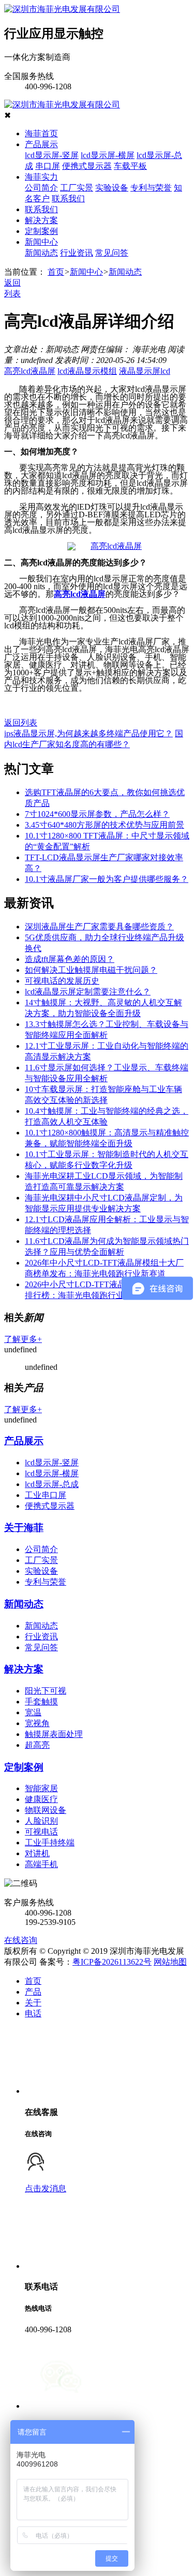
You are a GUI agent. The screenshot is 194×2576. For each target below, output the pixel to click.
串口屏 (48, 166)
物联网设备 (46, 1810)
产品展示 (41, 144)
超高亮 (37, 1745)
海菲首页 (41, 133)
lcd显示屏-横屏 (108, 155)
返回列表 (21, 723)
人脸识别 (41, 1821)
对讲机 (37, 1853)
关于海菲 (24, 1528)
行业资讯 (77, 253)
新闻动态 (41, 253)
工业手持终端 (50, 1843)
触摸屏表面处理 (54, 1734)
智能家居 (41, 1788)
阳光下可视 (46, 1691)
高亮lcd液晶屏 (30, 371)
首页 (56, 272)
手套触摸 (41, 1702)
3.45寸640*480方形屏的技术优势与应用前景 (105, 825)
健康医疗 (41, 1799)
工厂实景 (77, 188)
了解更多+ (23, 1339)
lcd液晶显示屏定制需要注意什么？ (88, 992)
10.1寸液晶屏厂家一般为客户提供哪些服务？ (107, 879)
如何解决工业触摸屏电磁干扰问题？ (91, 970)
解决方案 (41, 220)
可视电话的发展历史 (62, 981)
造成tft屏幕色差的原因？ (70, 959)
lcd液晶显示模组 (87, 371)
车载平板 (130, 166)
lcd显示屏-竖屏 (52, 155)
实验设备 (112, 188)
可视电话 (41, 1832)
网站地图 (170, 1962)
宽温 (33, 1712)
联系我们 (68, 199)
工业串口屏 (46, 1495)
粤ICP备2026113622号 (112, 1962)
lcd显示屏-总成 (52, 1484)
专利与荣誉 (151, 188)
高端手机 (41, 1864)
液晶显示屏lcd (145, 371)
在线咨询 (21, 1940)
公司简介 (41, 188)
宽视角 (37, 1723)
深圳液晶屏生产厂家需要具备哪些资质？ (99, 927)
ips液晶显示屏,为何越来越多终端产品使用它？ (88, 733)
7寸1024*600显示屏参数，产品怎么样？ (97, 814)
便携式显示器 (87, 166)
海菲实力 (41, 177)
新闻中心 (41, 242)
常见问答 (112, 253)
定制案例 (41, 231)
